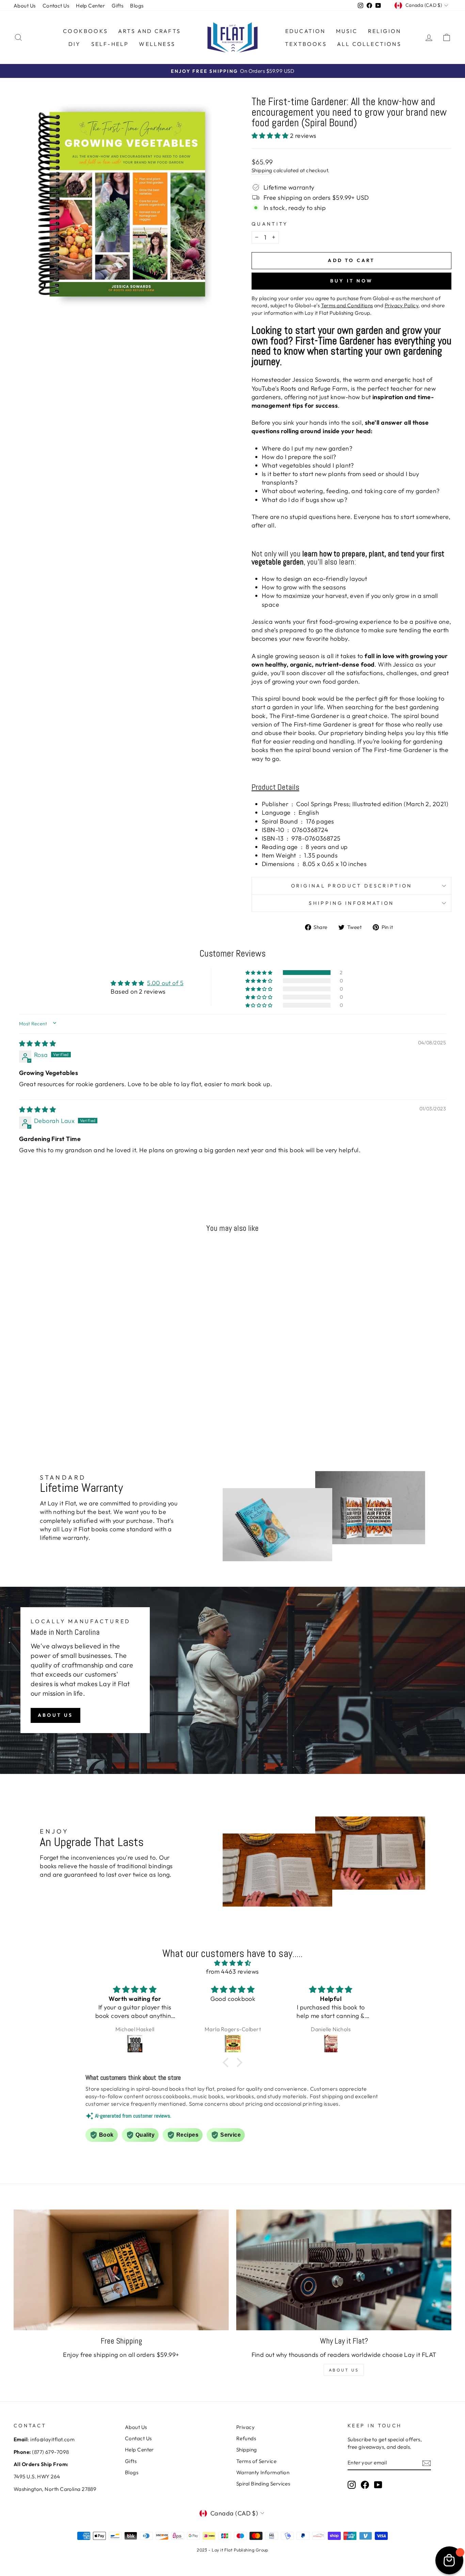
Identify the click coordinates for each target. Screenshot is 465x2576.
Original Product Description (352, 886)
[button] (271, 136)
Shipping (262, 170)
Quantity (270, 224)
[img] (37, 1044)
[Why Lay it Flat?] (344, 2270)
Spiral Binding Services (263, 2484)
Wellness (157, 44)
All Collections (369, 44)
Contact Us (56, 6)
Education (306, 31)
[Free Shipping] (121, 2270)
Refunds (246, 2438)
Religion (385, 31)
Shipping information (351, 903)
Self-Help (110, 44)
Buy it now (351, 281)
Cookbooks (85, 31)
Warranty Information (263, 2472)
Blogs (137, 6)
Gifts (117, 6)
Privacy (245, 2427)
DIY (75, 44)
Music (347, 31)
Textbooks (306, 44)
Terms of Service (256, 2461)
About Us (25, 6)
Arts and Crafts (149, 31)
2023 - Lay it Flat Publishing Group (233, 2550)
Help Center (90, 6)
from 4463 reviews (233, 1971)
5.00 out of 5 (165, 983)
